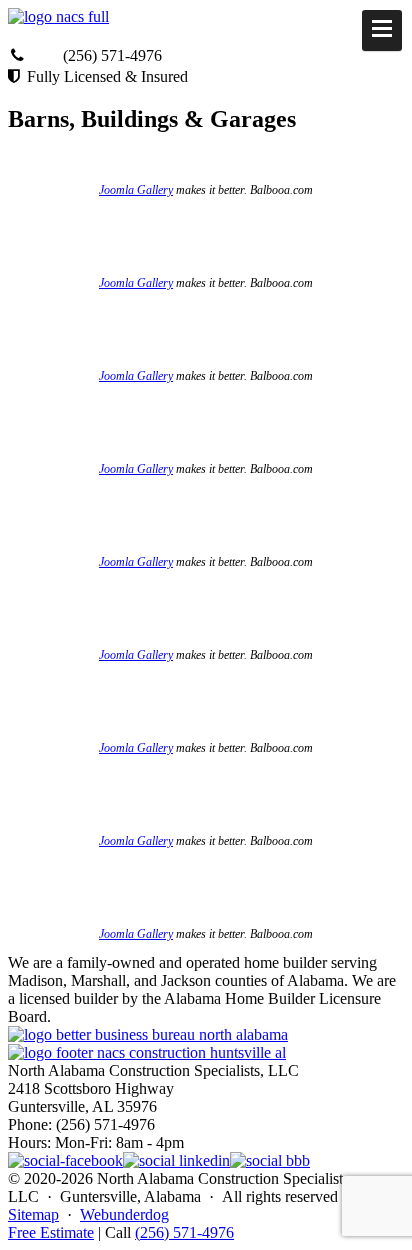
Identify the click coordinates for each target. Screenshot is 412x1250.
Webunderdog (124, 1214)
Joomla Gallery (136, 190)
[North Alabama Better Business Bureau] (148, 1034)
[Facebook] (65, 1160)
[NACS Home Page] (147, 1052)
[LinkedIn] (176, 1160)
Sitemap (33, 1214)
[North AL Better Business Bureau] (270, 1160)
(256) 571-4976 (184, 1232)
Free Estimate (51, 1232)
